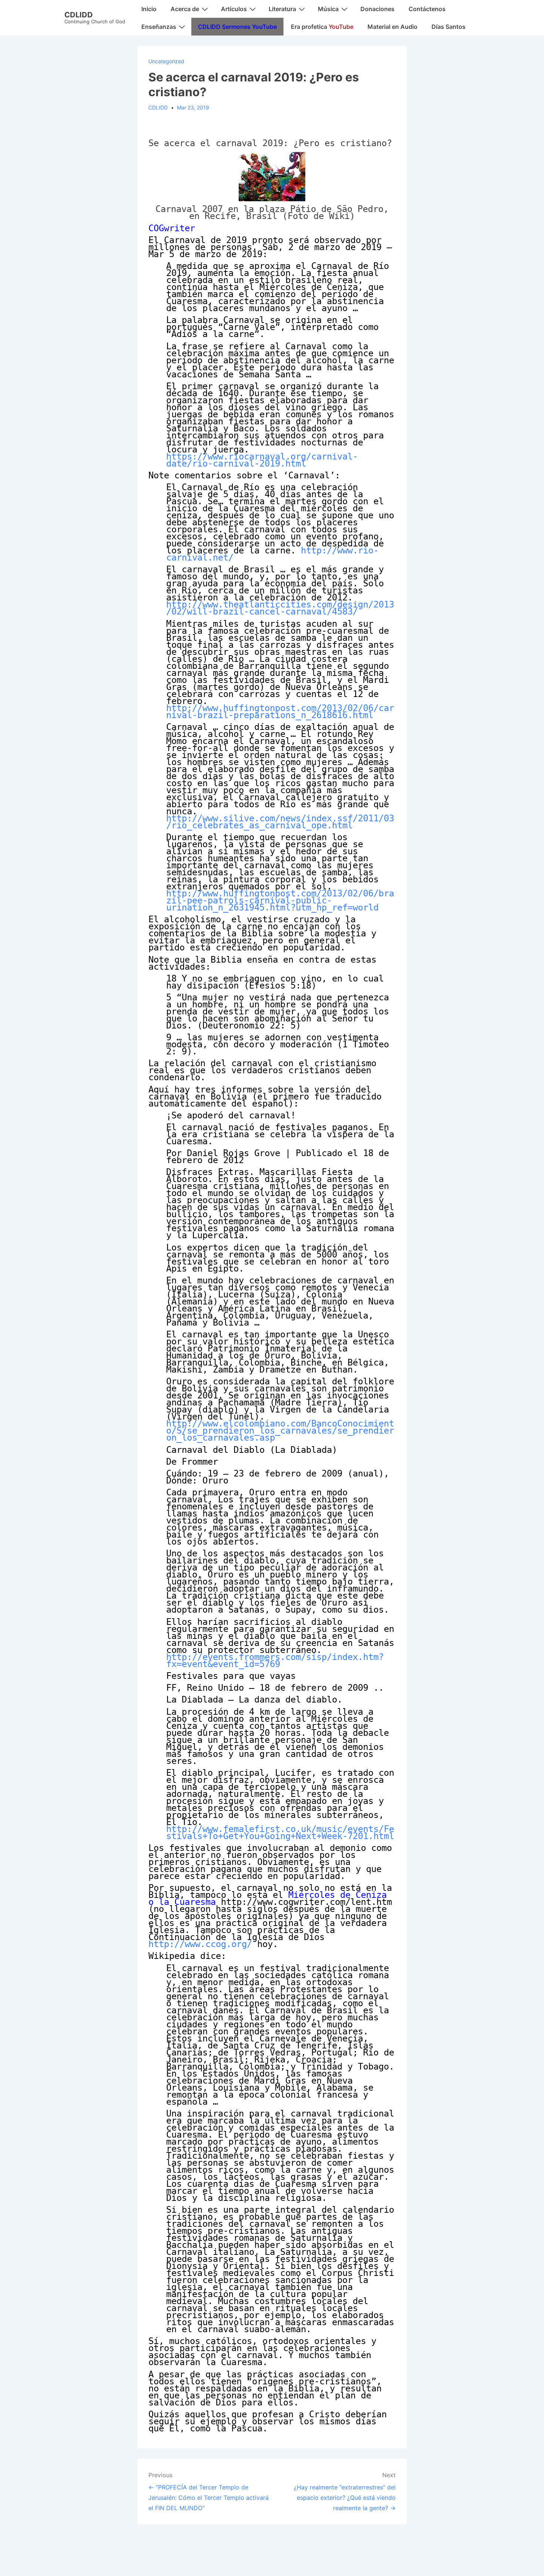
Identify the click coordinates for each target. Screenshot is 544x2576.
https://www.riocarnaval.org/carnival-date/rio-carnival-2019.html (262, 460)
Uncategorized (166, 61)
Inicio (149, 9)
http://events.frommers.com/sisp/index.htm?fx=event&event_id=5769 (275, 1661)
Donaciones (377, 9)
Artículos (234, 9)
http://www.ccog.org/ (200, 1944)
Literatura (282, 9)
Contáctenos (427, 9)
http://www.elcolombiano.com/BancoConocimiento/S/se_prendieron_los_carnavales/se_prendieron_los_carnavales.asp (280, 1431)
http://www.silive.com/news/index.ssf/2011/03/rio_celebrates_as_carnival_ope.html (280, 822)
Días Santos (449, 27)
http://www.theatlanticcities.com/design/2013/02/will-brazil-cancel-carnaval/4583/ (280, 608)
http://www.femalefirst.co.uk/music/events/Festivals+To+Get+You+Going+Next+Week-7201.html (280, 1833)
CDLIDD (79, 15)
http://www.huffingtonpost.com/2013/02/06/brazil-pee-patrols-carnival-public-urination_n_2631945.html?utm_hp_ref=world (280, 900)
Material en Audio (392, 27)
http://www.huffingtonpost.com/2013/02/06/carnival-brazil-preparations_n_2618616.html (280, 712)
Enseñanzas (159, 27)
